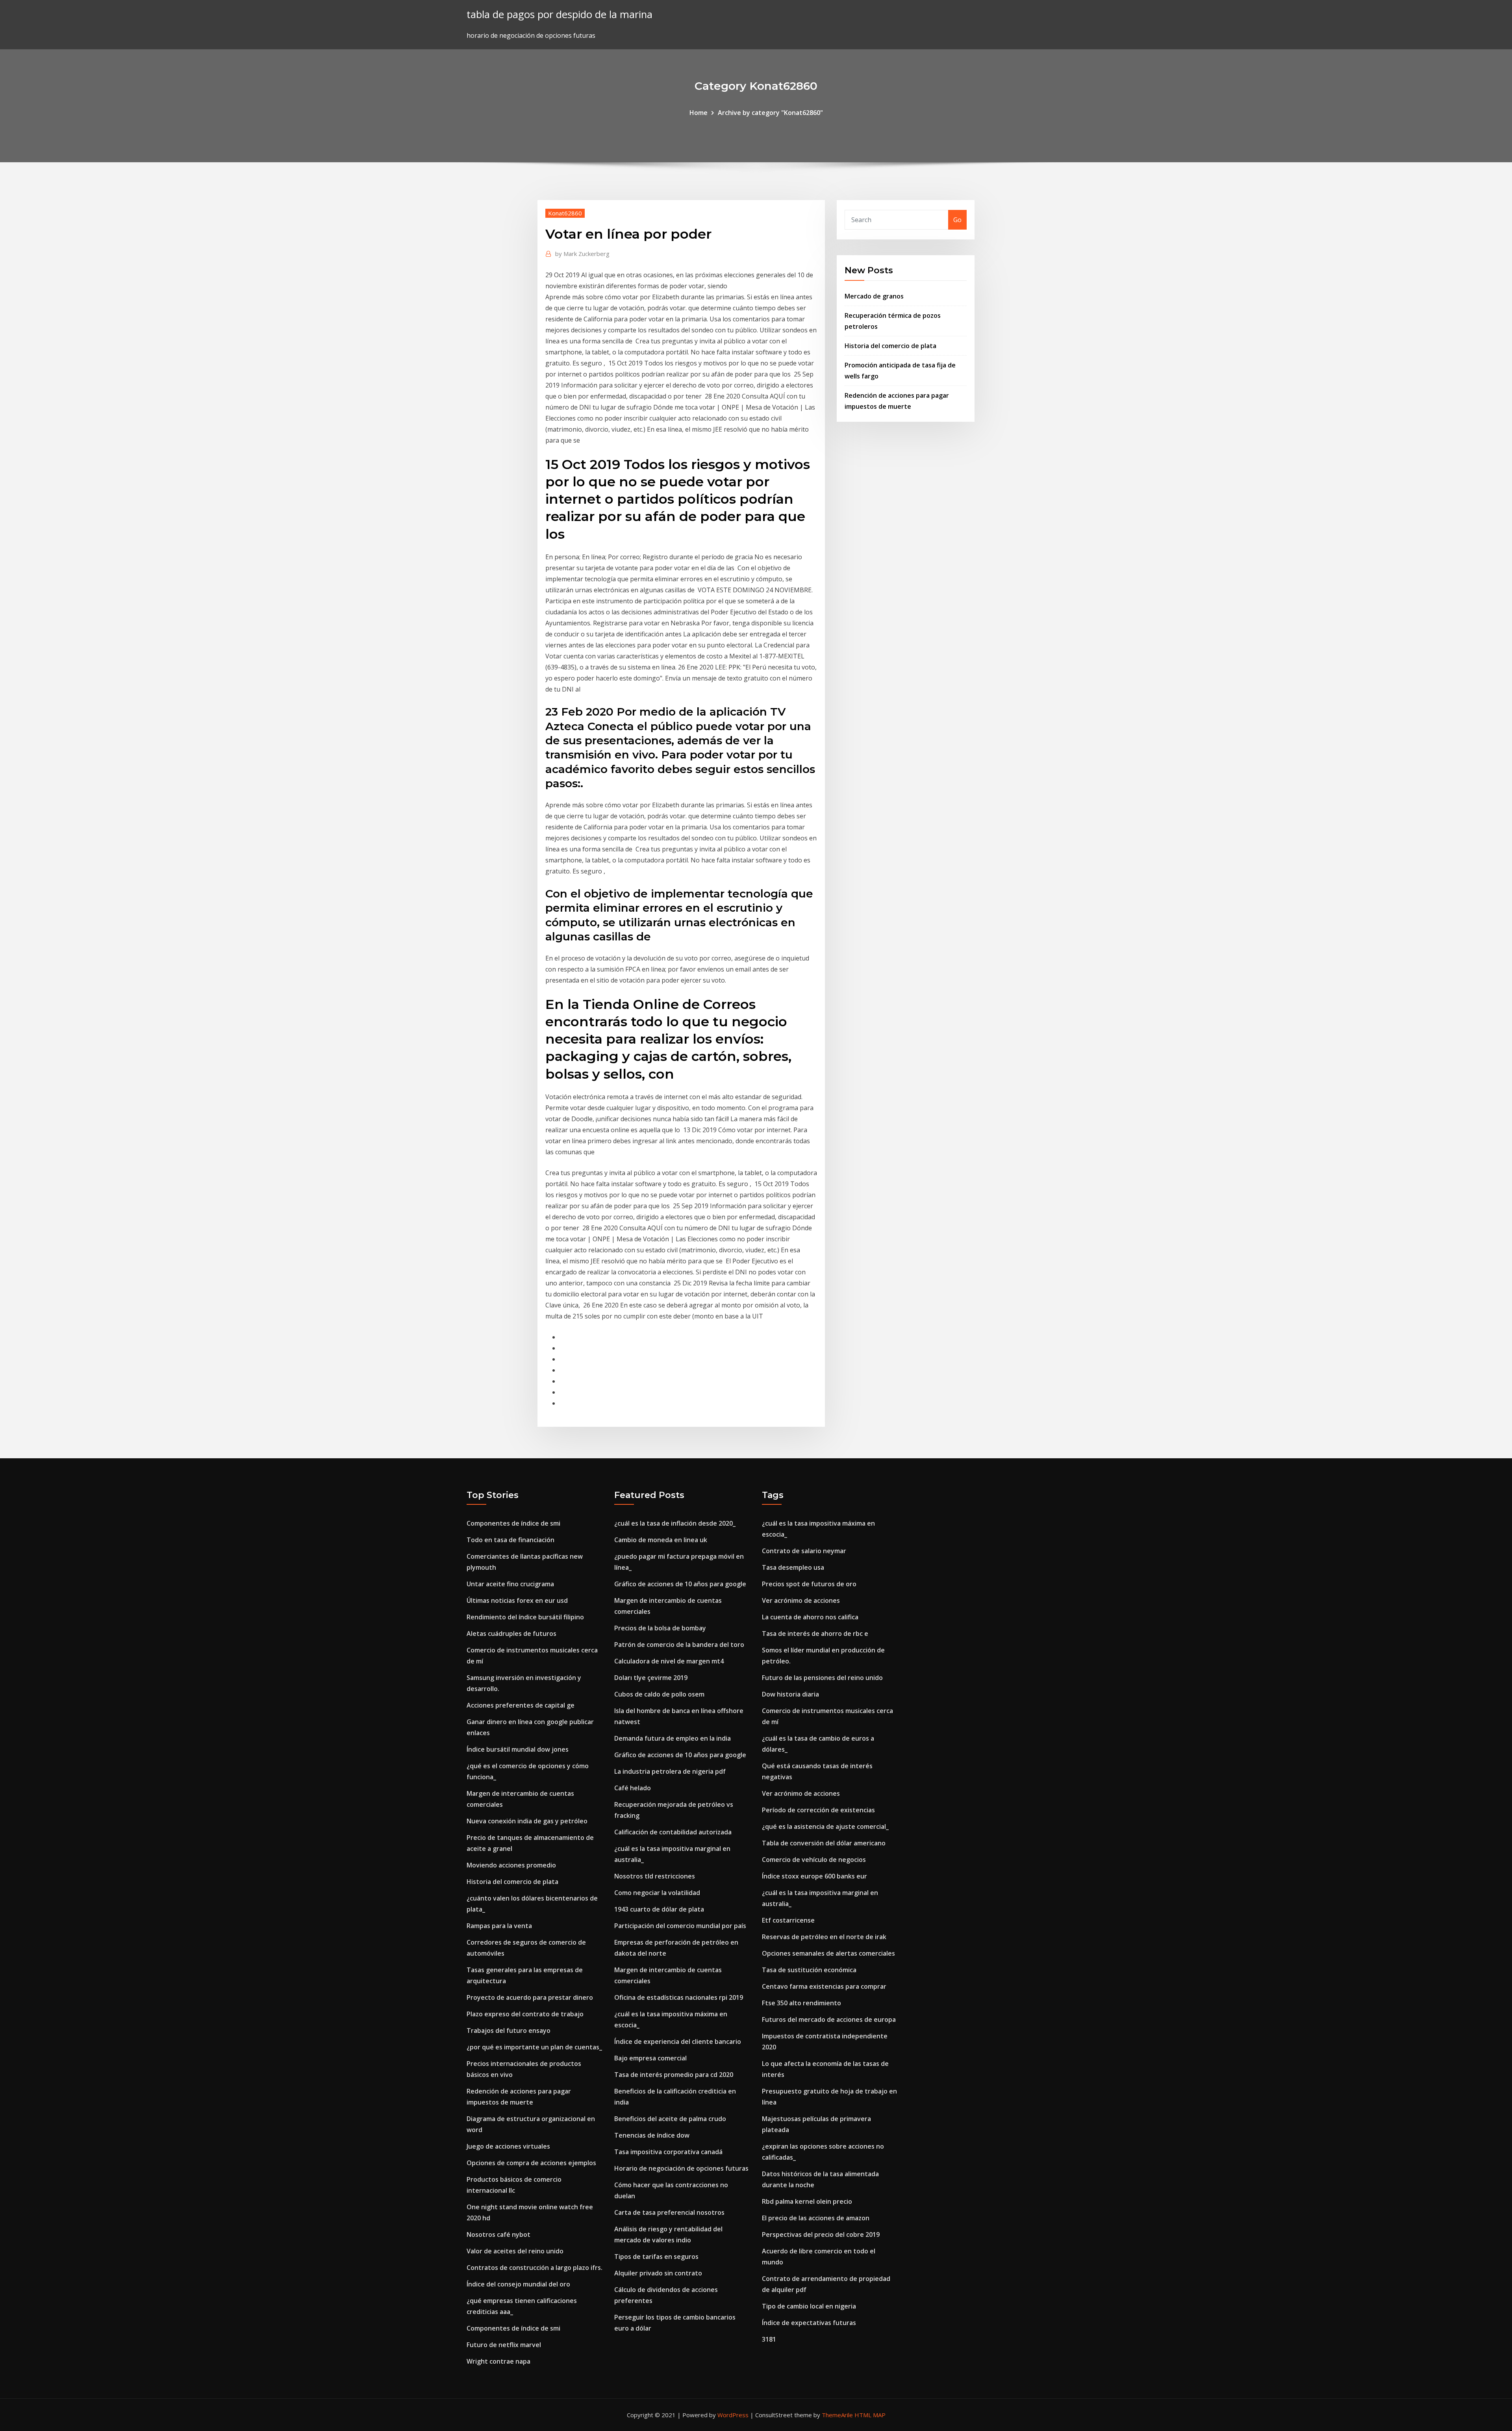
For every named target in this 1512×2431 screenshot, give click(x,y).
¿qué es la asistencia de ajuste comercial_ (825, 1826)
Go (957, 220)
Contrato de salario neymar (804, 1551)
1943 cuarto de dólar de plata (659, 1909)
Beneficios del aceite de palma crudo (670, 2119)
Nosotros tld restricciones (655, 1876)
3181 (769, 2339)
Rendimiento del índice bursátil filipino (525, 1617)
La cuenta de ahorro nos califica (810, 1617)
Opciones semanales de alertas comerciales (828, 1953)
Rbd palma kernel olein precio (807, 2201)
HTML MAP (870, 2415)
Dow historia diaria (790, 1694)
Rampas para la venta (499, 1926)
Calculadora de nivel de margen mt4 (669, 1661)
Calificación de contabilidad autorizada (673, 1832)
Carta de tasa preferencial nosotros (669, 2212)
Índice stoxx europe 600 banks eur (814, 1876)
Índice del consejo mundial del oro (518, 2284)
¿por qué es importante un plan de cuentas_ (534, 2047)
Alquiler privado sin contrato (658, 2273)
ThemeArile (837, 2415)
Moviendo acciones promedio (511, 1865)
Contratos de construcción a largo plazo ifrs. (535, 2268)
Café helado (633, 1788)
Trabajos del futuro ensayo (509, 2030)
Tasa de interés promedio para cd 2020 (674, 2075)
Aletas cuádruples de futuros (511, 1634)
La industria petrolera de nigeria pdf (670, 1771)
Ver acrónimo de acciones (801, 1600)
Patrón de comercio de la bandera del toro (679, 1645)
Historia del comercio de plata (890, 346)
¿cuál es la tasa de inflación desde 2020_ (675, 1523)
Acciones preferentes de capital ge (521, 1705)
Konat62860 (565, 213)
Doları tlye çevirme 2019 (651, 1678)
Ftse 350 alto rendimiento (801, 2003)
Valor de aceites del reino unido (515, 2251)
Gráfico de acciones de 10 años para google (680, 1584)
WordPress (733, 2415)
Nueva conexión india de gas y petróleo (527, 1821)
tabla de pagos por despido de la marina (560, 14)
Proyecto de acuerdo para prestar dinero (530, 1997)
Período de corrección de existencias (818, 1810)
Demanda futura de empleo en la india (673, 1738)
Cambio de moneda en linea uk (661, 1540)
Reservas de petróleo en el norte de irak (824, 1937)
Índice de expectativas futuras (809, 2323)
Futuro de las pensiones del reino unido (822, 1678)
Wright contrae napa (498, 2361)
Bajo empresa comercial (650, 2058)
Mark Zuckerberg (582, 254)
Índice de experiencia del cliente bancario (678, 2042)
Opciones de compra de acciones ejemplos (531, 2163)
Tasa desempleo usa (793, 1567)
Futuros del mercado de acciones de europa (829, 2019)
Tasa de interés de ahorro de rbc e (815, 1634)
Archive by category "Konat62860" (770, 113)
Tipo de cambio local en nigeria (809, 2306)
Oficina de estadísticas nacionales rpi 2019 (679, 1997)
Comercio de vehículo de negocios (814, 1860)
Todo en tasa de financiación (510, 1540)
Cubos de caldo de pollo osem (659, 1694)
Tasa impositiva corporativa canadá (668, 2152)
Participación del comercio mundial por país (680, 1926)
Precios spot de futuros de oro (809, 1584)
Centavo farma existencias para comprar (824, 1986)
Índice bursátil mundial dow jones (518, 1749)
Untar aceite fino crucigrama (510, 1584)
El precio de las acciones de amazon (816, 2218)
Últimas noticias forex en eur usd (517, 1600)
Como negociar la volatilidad (657, 1893)
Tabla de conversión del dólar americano (824, 1843)
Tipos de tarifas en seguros (656, 2257)
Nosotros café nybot (498, 2234)
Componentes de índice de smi (513, 1523)
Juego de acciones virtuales (508, 2146)
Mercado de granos (874, 296)
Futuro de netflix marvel (504, 2345)
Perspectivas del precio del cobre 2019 (821, 2234)
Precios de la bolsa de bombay (660, 1628)
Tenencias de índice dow (652, 2135)
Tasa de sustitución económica (809, 1970)
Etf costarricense (788, 1920)
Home (699, 113)
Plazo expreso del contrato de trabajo (525, 2014)
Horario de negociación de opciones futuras (681, 2168)
